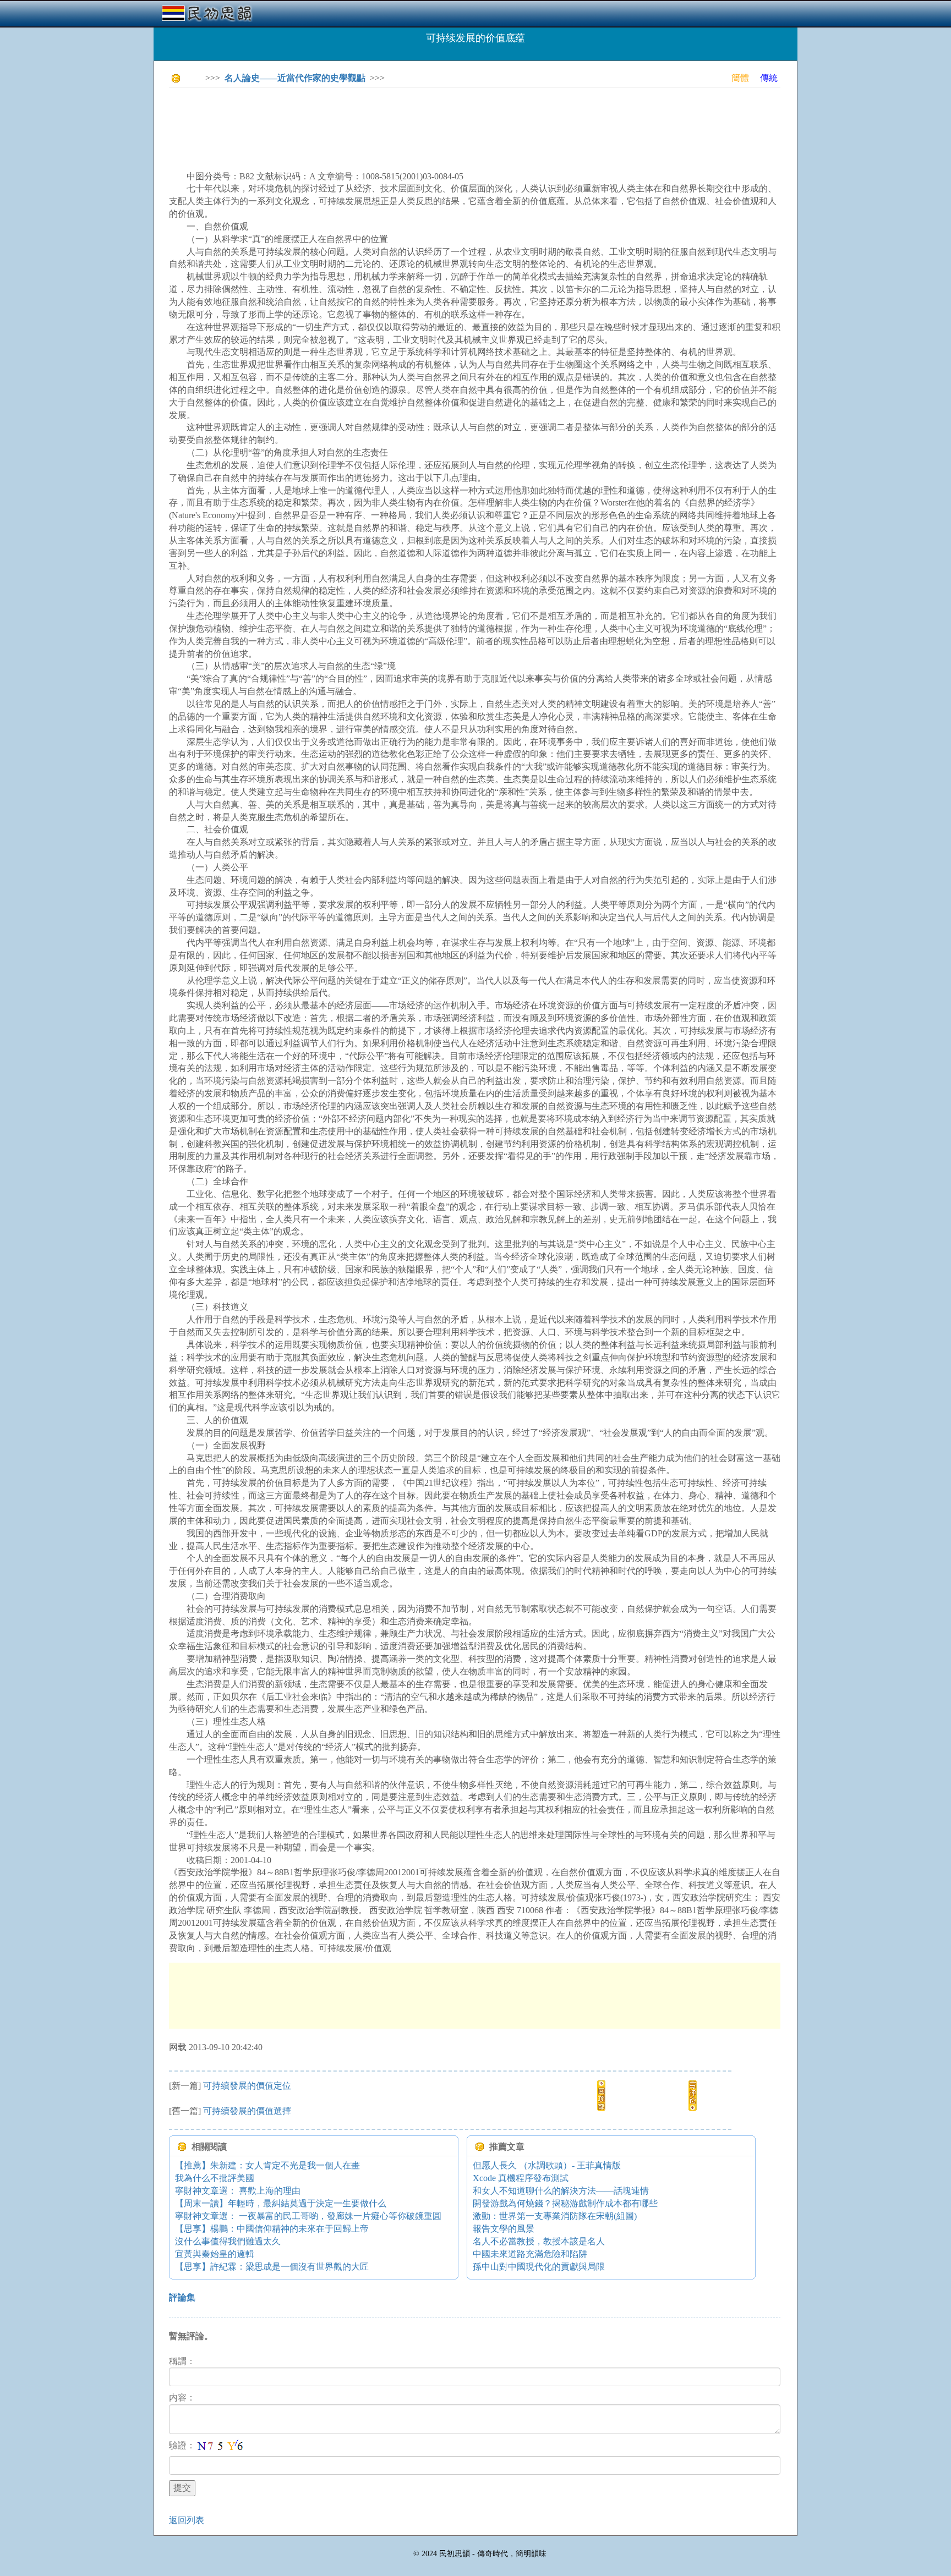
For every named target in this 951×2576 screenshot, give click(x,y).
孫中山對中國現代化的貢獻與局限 (539, 2267)
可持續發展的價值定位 (247, 2086)
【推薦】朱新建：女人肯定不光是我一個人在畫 (267, 2165)
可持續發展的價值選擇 (247, 2111)
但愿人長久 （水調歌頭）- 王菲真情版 (547, 2165)
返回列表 (187, 2520)
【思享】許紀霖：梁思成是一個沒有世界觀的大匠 (272, 2267)
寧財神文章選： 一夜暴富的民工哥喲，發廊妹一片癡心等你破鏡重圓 (308, 2216)
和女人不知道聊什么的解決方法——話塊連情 (561, 2191)
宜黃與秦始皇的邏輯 (215, 2254)
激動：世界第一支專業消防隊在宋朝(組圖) (555, 2216)
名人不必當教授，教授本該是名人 (539, 2241)
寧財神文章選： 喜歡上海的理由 (238, 2191)
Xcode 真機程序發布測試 (521, 2178)
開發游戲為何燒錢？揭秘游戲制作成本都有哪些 (565, 2203)
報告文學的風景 (504, 2229)
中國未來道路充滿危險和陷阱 (530, 2254)
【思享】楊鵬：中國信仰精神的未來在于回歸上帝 (272, 2229)
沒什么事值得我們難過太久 (228, 2241)
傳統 (769, 78)
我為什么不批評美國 (215, 2178)
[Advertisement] (369, 121)
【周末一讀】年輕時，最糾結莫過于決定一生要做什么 (281, 2203)
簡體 (740, 78)
